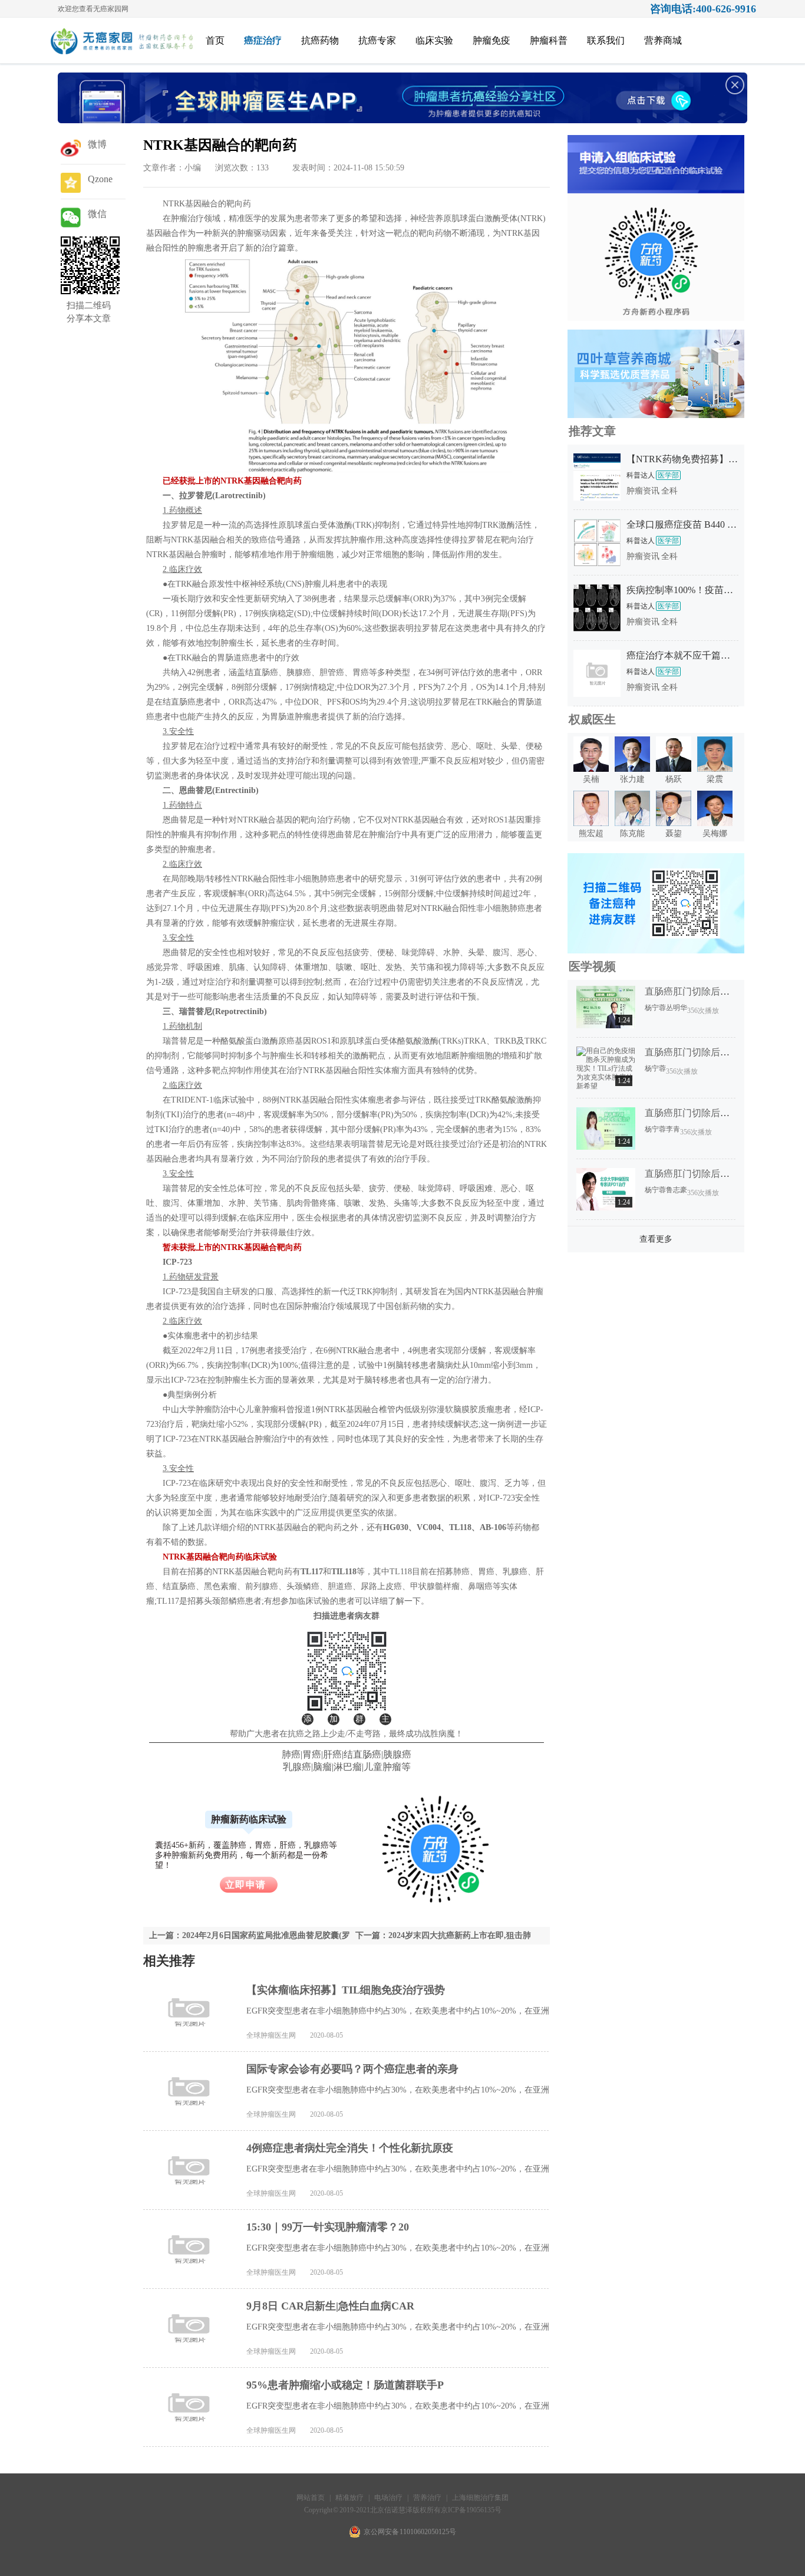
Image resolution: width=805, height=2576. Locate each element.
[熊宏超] (591, 824)
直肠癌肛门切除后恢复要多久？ (711, 991)
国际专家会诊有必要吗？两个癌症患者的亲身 (352, 2069)
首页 (215, 40)
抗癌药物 (320, 40)
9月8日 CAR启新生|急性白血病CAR (330, 2306)
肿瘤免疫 (491, 40)
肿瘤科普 (549, 40)
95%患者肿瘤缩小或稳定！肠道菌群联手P (345, 2385)
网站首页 (311, 2498)
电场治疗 (388, 2498)
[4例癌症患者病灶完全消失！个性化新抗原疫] (190, 2170)
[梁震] (715, 769)
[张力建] (632, 769)
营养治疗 (427, 2498)
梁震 (715, 779)
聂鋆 (674, 833)
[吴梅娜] (715, 824)
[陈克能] (632, 824)
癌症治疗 (263, 40)
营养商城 (663, 40)
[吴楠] (591, 769)
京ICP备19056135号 (471, 2510)
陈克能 (632, 833)
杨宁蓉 (655, 1008)
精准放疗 (350, 2498)
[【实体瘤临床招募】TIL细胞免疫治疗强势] (190, 2012)
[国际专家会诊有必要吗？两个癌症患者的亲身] (190, 2091)
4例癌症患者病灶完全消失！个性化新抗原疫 (350, 2148)
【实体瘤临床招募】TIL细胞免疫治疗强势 (346, 1990)
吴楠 (591, 779)
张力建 (632, 779)
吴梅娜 (715, 833)
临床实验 (434, 40)
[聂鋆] (674, 824)
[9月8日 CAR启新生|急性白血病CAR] (190, 2328)
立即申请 (246, 1885)
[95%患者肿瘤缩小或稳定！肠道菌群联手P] (190, 2407)
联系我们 (606, 40)
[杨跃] (674, 769)
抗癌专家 (377, 40)
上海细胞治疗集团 (480, 2498)
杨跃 (674, 779)
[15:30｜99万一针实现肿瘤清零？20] (190, 2249)
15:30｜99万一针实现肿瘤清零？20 (328, 2227)
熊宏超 (591, 833)
